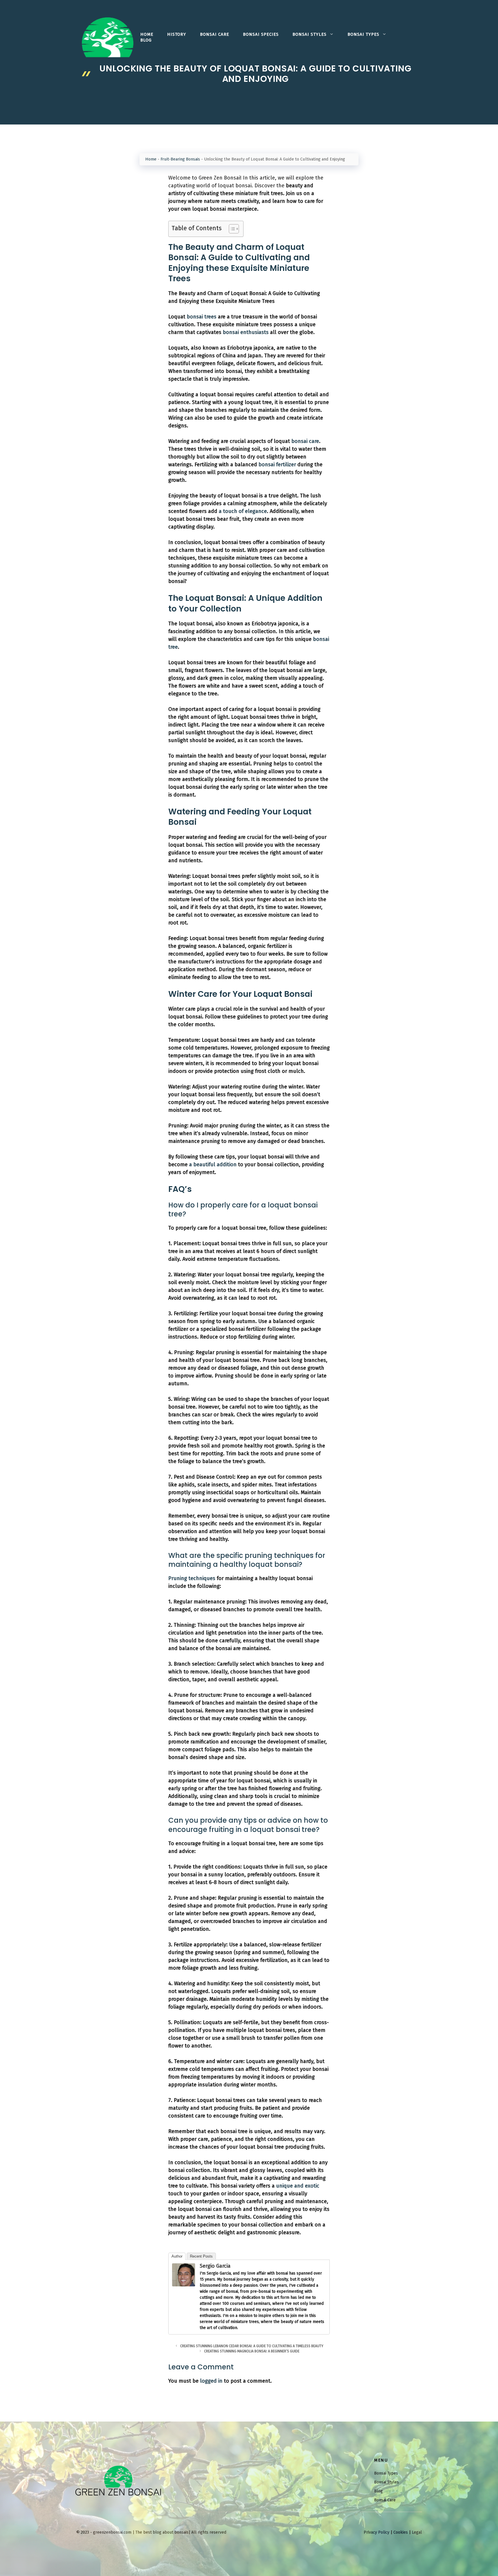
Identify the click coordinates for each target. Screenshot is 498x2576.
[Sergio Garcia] (184, 2285)
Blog (146, 40)
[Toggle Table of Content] (231, 229)
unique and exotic (298, 2186)
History (177, 34)
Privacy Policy (377, 2532)
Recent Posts (201, 2256)
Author (177, 2256)
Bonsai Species (261, 34)
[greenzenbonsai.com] (108, 37)
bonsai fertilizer (277, 465)
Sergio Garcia (215, 2266)
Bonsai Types (363, 34)
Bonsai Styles (310, 34)
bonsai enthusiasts (246, 332)
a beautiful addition (213, 1165)
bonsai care (305, 441)
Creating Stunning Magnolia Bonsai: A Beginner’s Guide (252, 2351)
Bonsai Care (215, 34)
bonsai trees (202, 317)
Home (147, 34)
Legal (417, 2532)
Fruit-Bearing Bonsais (180, 159)
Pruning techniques (192, 1578)
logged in (211, 2381)
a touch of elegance (243, 511)
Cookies (401, 2532)
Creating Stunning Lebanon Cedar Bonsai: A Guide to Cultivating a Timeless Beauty (252, 2346)
